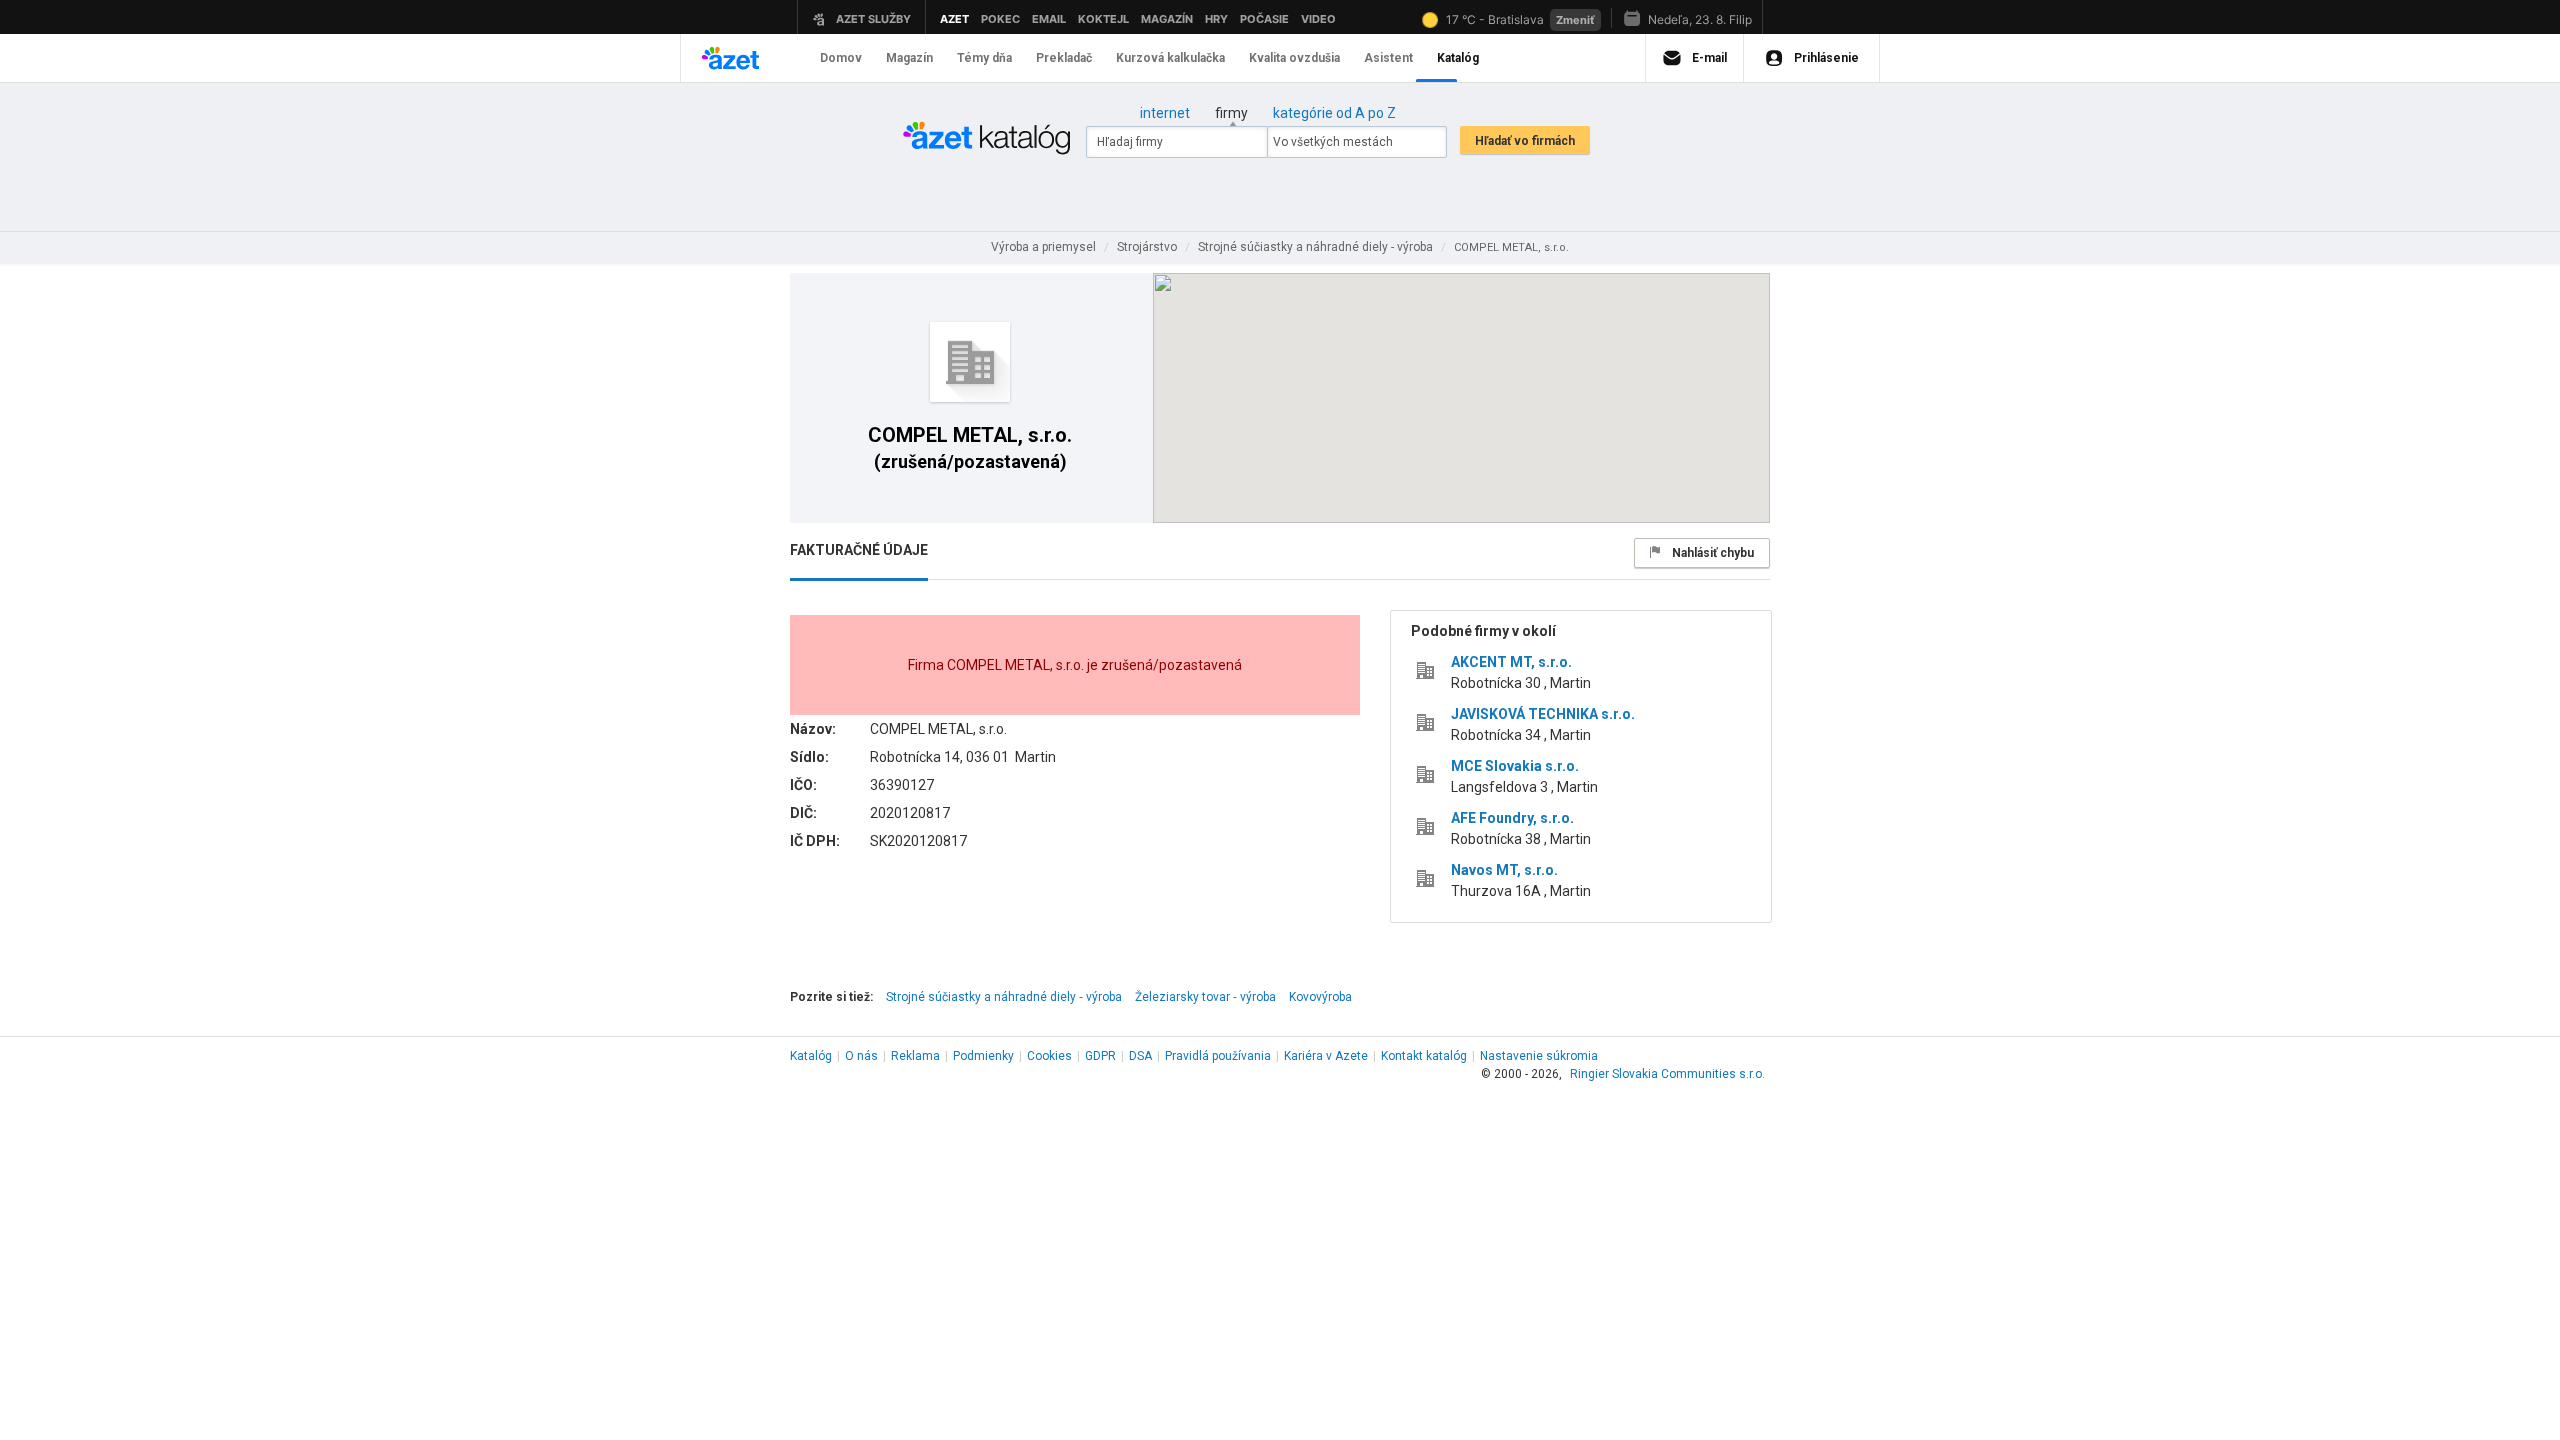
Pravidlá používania (1218, 1056)
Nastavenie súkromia (1539, 1056)
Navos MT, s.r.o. (1504, 870)
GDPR (1100, 1056)
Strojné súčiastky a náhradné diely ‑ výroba (1004, 997)
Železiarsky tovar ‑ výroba (1205, 997)
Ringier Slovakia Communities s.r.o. (1667, 1074)
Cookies (1049, 1056)
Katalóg (811, 1056)
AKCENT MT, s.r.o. (1511, 662)
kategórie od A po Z (1334, 113)
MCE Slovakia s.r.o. (1515, 766)
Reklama (915, 1056)
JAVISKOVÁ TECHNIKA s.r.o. (1543, 714)
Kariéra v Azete (1326, 1056)
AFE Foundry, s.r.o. (1512, 818)
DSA (1140, 1056)
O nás (861, 1056)
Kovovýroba (1320, 997)
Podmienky (983, 1056)
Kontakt (1424, 1056)
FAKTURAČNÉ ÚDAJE (859, 550)
